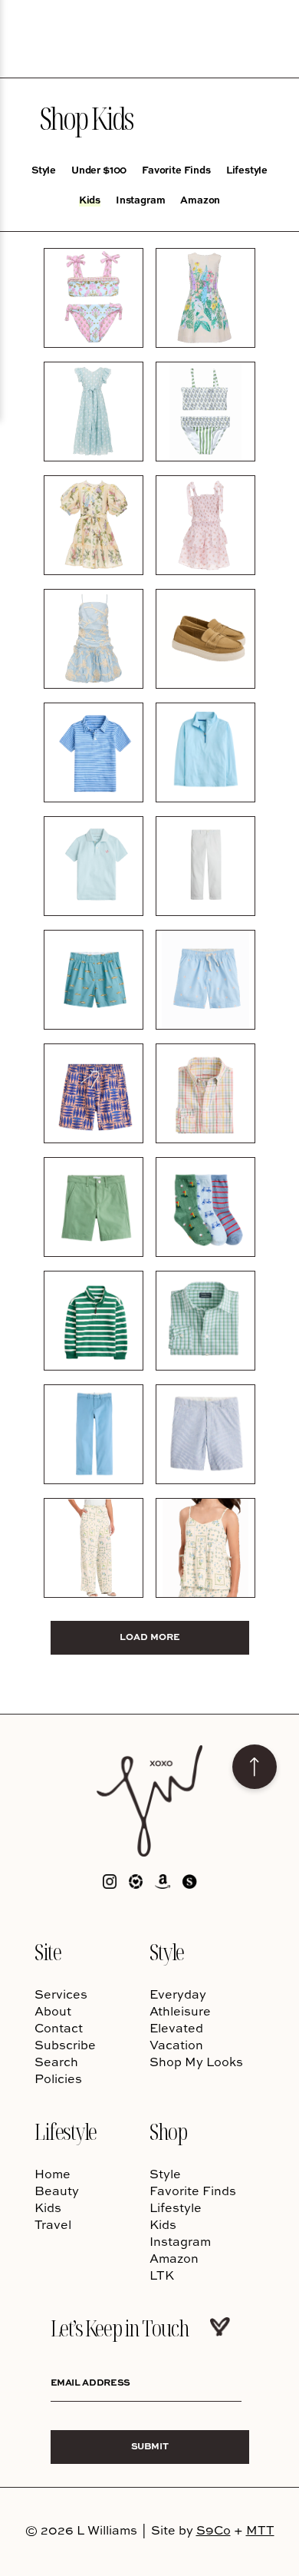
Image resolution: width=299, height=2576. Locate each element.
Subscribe (65, 2045)
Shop (168, 2131)
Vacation (176, 2045)
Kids (90, 200)
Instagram (140, 200)
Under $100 (99, 170)
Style (44, 170)
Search (56, 2062)
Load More (150, 1637)
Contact (59, 2028)
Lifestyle (247, 170)
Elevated (176, 2028)
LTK (162, 2275)
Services (61, 1994)
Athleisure (180, 2011)
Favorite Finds (176, 170)
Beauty (57, 2191)
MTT (260, 2530)
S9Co (214, 2530)
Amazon (200, 200)
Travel (53, 2224)
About (53, 2011)
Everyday (178, 1994)
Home (53, 2174)
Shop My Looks (196, 2062)
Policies (58, 2078)
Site (48, 1951)
